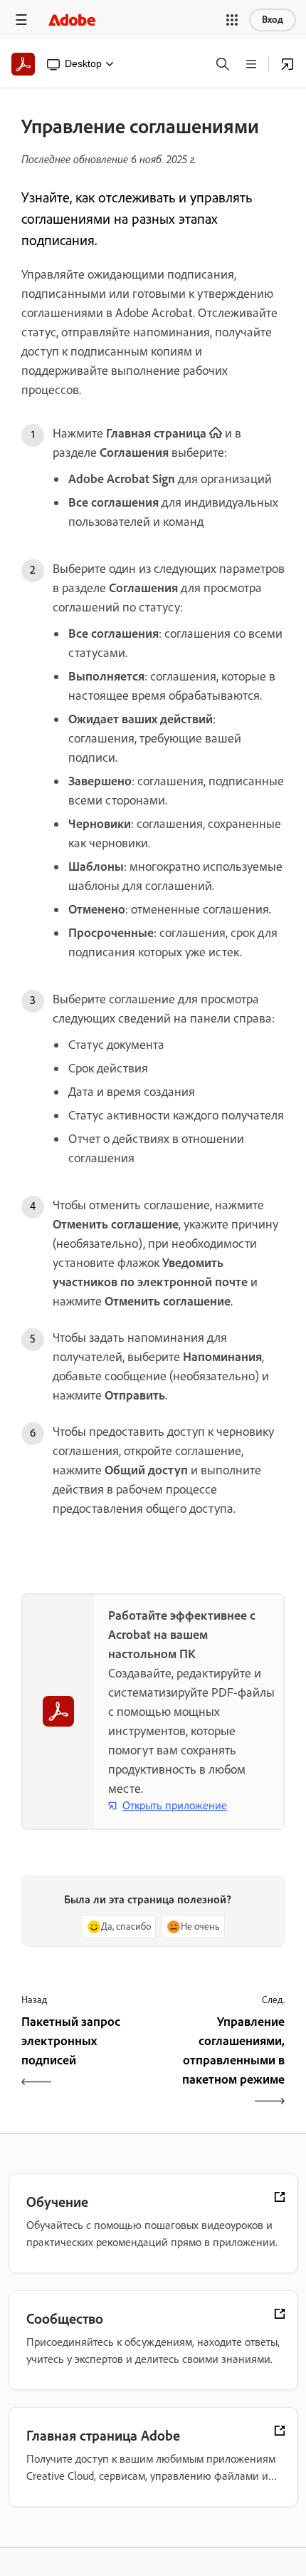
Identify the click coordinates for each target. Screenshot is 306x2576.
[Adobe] (72, 20)
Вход (273, 20)
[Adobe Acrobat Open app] (287, 64)
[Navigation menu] (21, 20)
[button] (232, 20)
